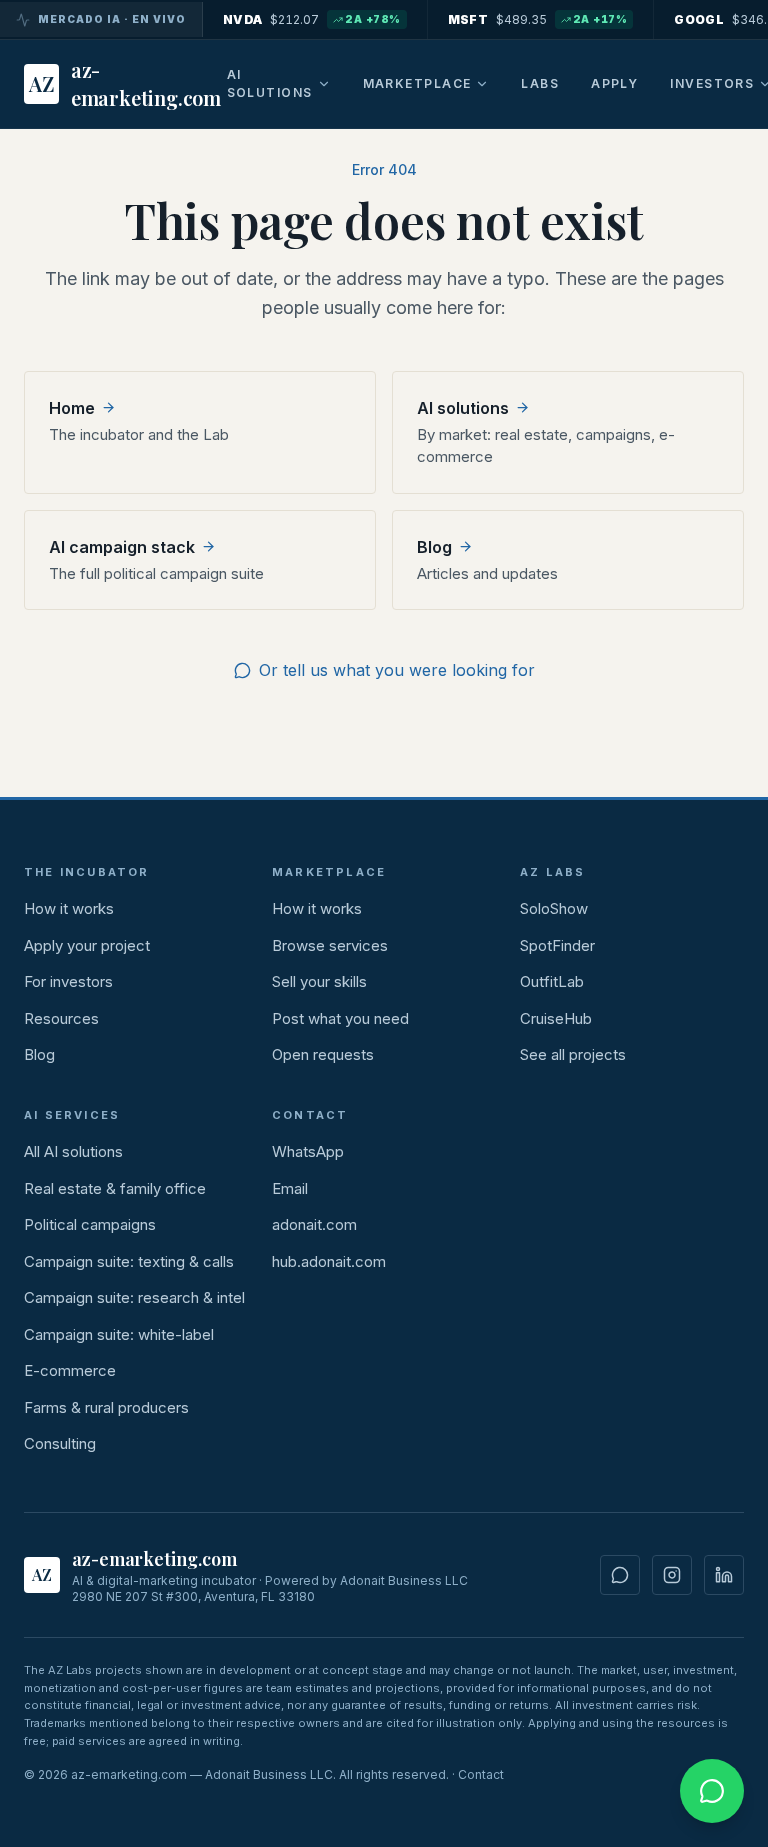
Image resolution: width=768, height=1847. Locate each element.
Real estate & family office (115, 1188)
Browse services (330, 945)
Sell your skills (319, 981)
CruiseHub (556, 1018)
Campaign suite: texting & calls (129, 1261)
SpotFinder (557, 945)
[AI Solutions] (324, 84)
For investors (68, 981)
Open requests (323, 1054)
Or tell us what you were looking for (397, 670)
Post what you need (340, 1018)
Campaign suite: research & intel (134, 1297)
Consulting (60, 1443)
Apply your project (87, 945)
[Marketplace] (482, 84)
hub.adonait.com (329, 1261)
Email (290, 1188)
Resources (61, 1018)
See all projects (573, 1054)
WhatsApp (308, 1151)
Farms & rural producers (106, 1407)
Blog (39, 1054)
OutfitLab (552, 981)
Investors (712, 83)
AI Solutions (270, 83)
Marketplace (417, 83)
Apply (614, 83)
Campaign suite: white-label (119, 1334)
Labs (540, 83)
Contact (481, 1774)
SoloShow (554, 908)
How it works (69, 908)
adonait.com (314, 1224)
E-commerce (70, 1370)
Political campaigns (90, 1224)
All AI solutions (73, 1151)
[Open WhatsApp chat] (712, 1791)
